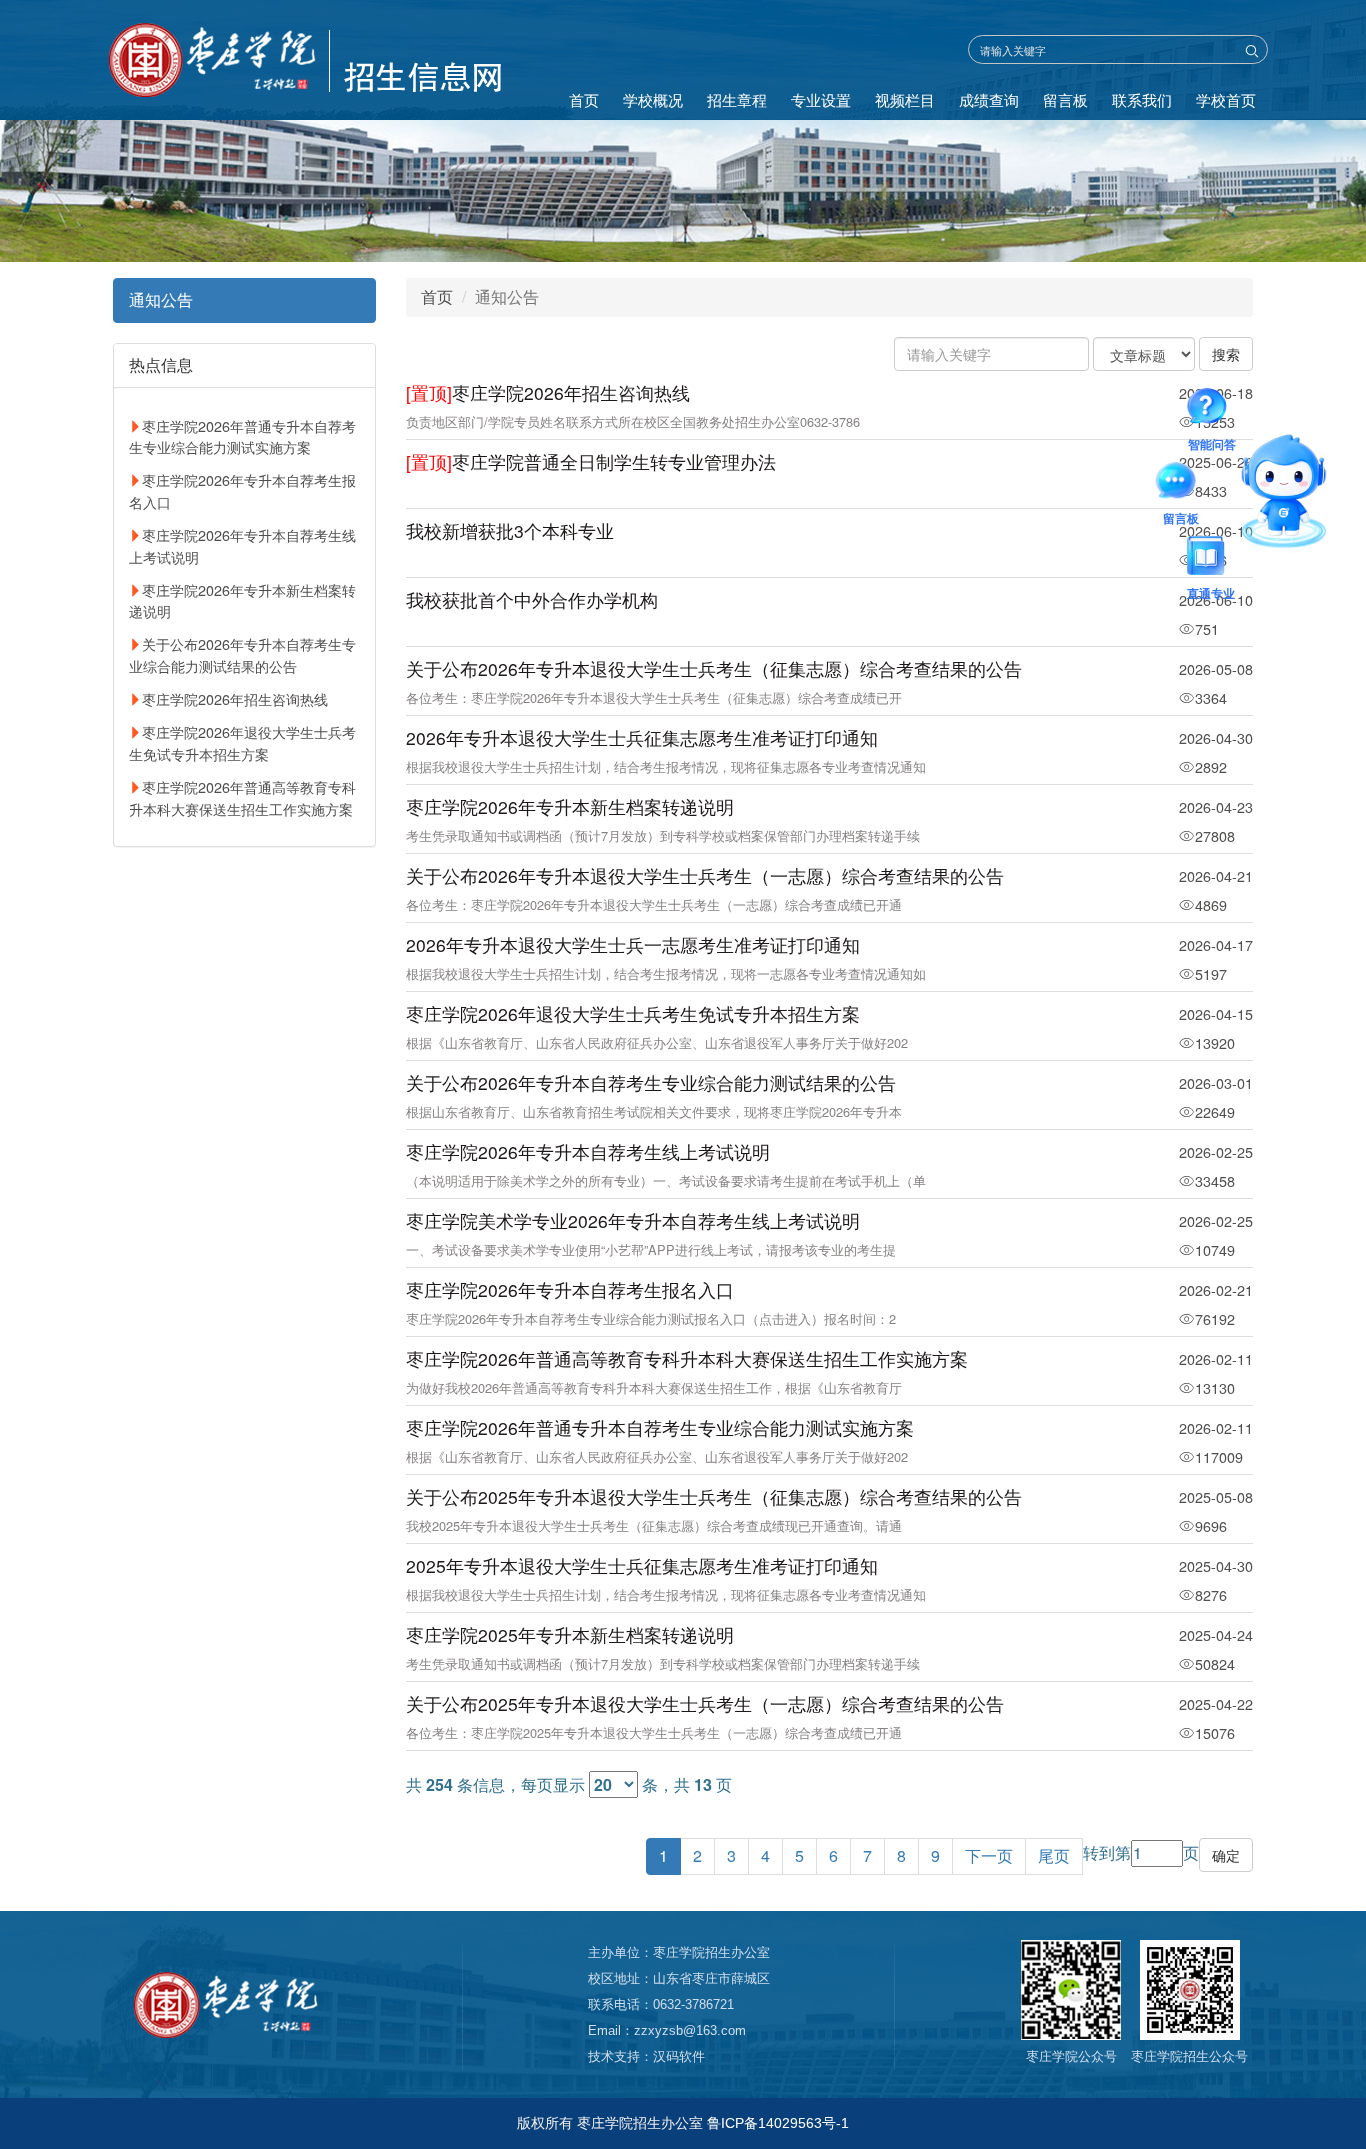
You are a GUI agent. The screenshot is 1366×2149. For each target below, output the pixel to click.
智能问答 (1212, 410)
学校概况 (653, 99)
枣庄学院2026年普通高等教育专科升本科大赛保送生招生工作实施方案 (242, 797)
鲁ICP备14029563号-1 (778, 2123)
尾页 (1054, 1855)
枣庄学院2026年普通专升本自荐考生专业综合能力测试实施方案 (242, 436)
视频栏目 (905, 99)
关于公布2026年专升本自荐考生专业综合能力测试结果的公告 (242, 654)
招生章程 (737, 99)
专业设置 (821, 99)
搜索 (1226, 354)
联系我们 (1142, 99)
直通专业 (1211, 559)
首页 (584, 99)
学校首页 (1226, 99)
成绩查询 (989, 99)
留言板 (1065, 99)
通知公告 (161, 299)
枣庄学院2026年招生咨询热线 (235, 698)
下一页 (989, 1855)
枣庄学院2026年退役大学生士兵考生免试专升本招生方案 (242, 742)
